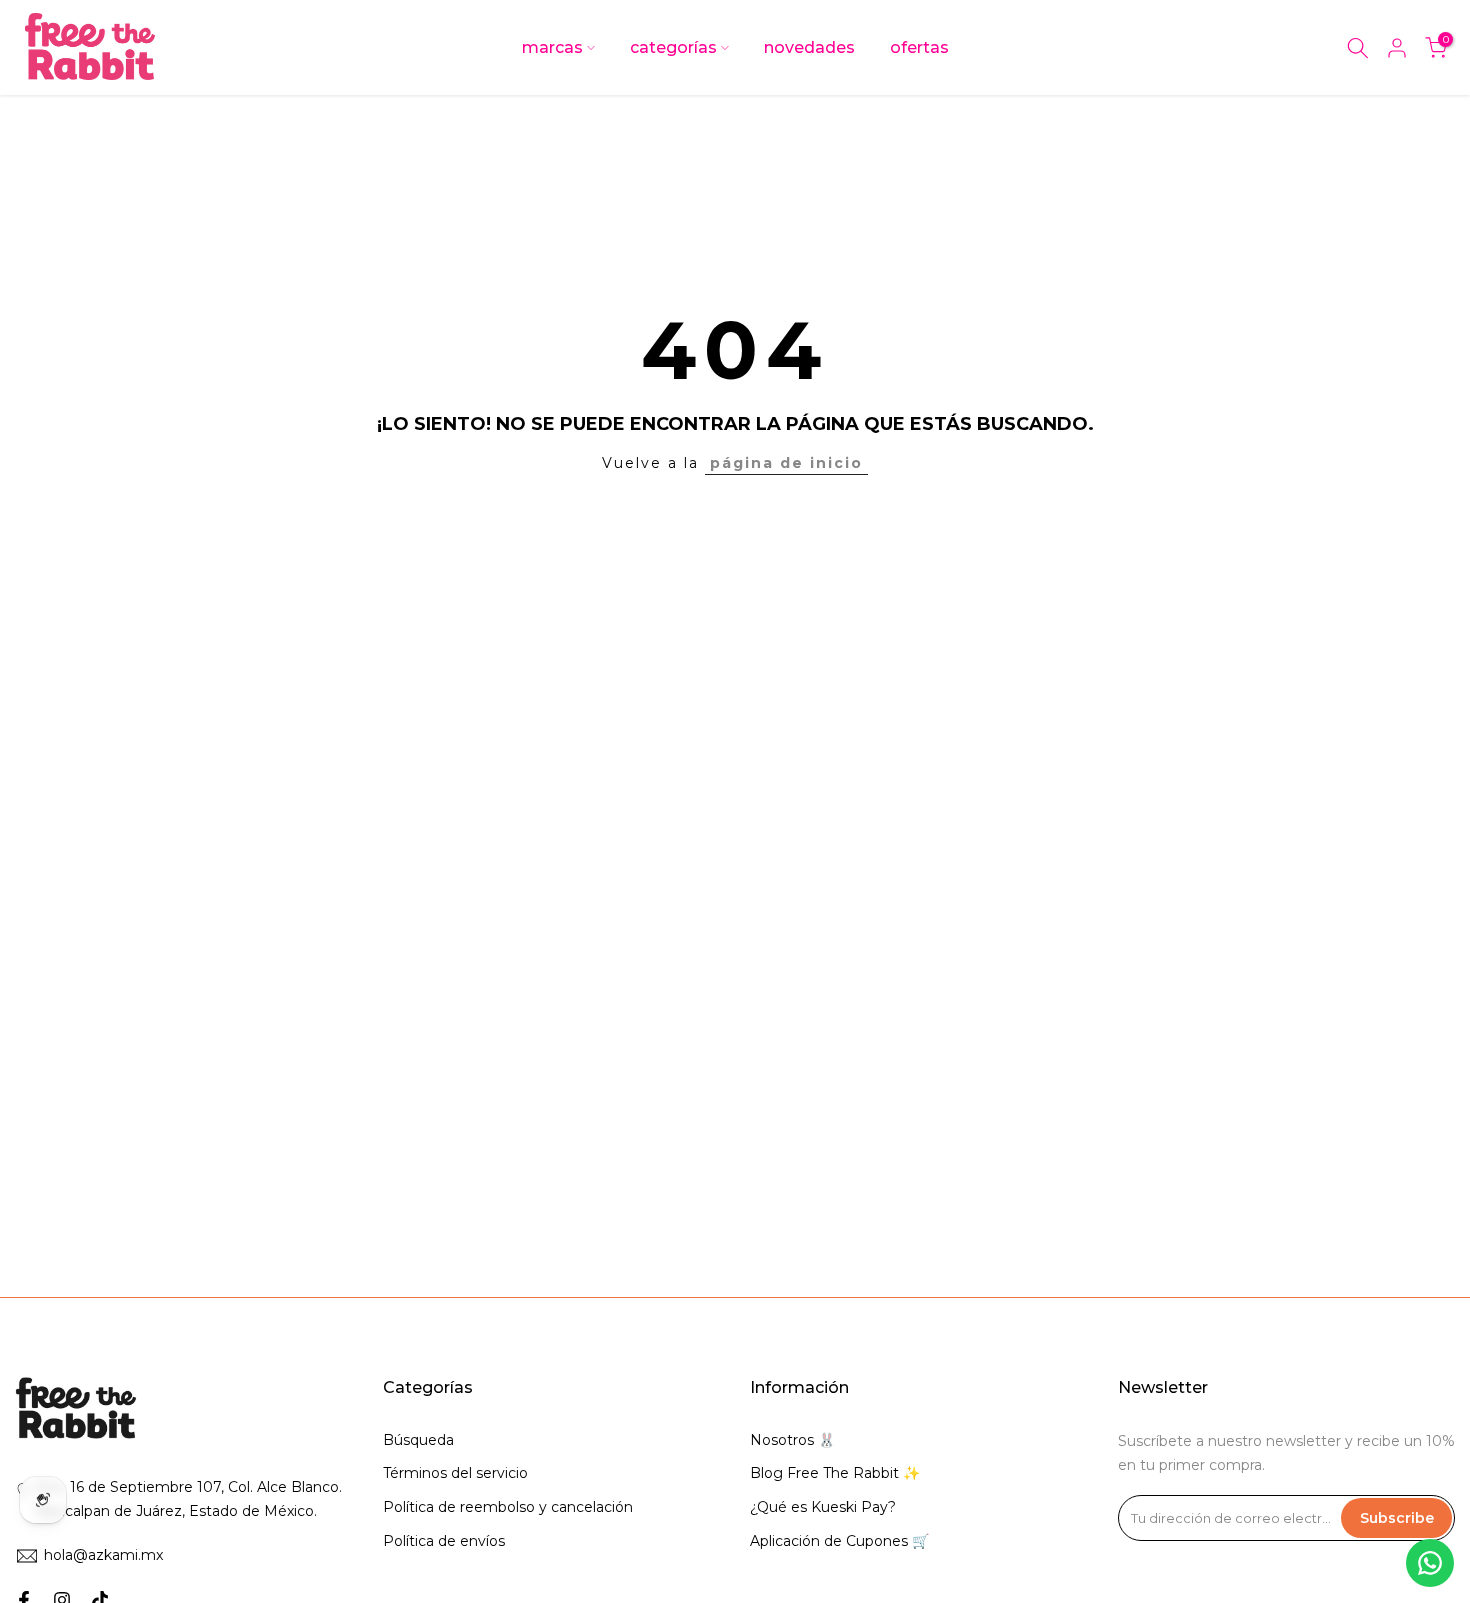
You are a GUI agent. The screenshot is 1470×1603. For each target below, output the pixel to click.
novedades (809, 47)
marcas (552, 47)
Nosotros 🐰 (792, 1440)
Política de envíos (444, 1541)
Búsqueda (418, 1440)
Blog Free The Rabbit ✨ (835, 1473)
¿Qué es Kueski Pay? (823, 1507)
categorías (673, 47)
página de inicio (786, 463)
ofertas (919, 47)
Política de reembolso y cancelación (508, 1507)
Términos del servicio (455, 1473)
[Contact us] (1430, 1563)
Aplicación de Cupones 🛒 (839, 1541)
